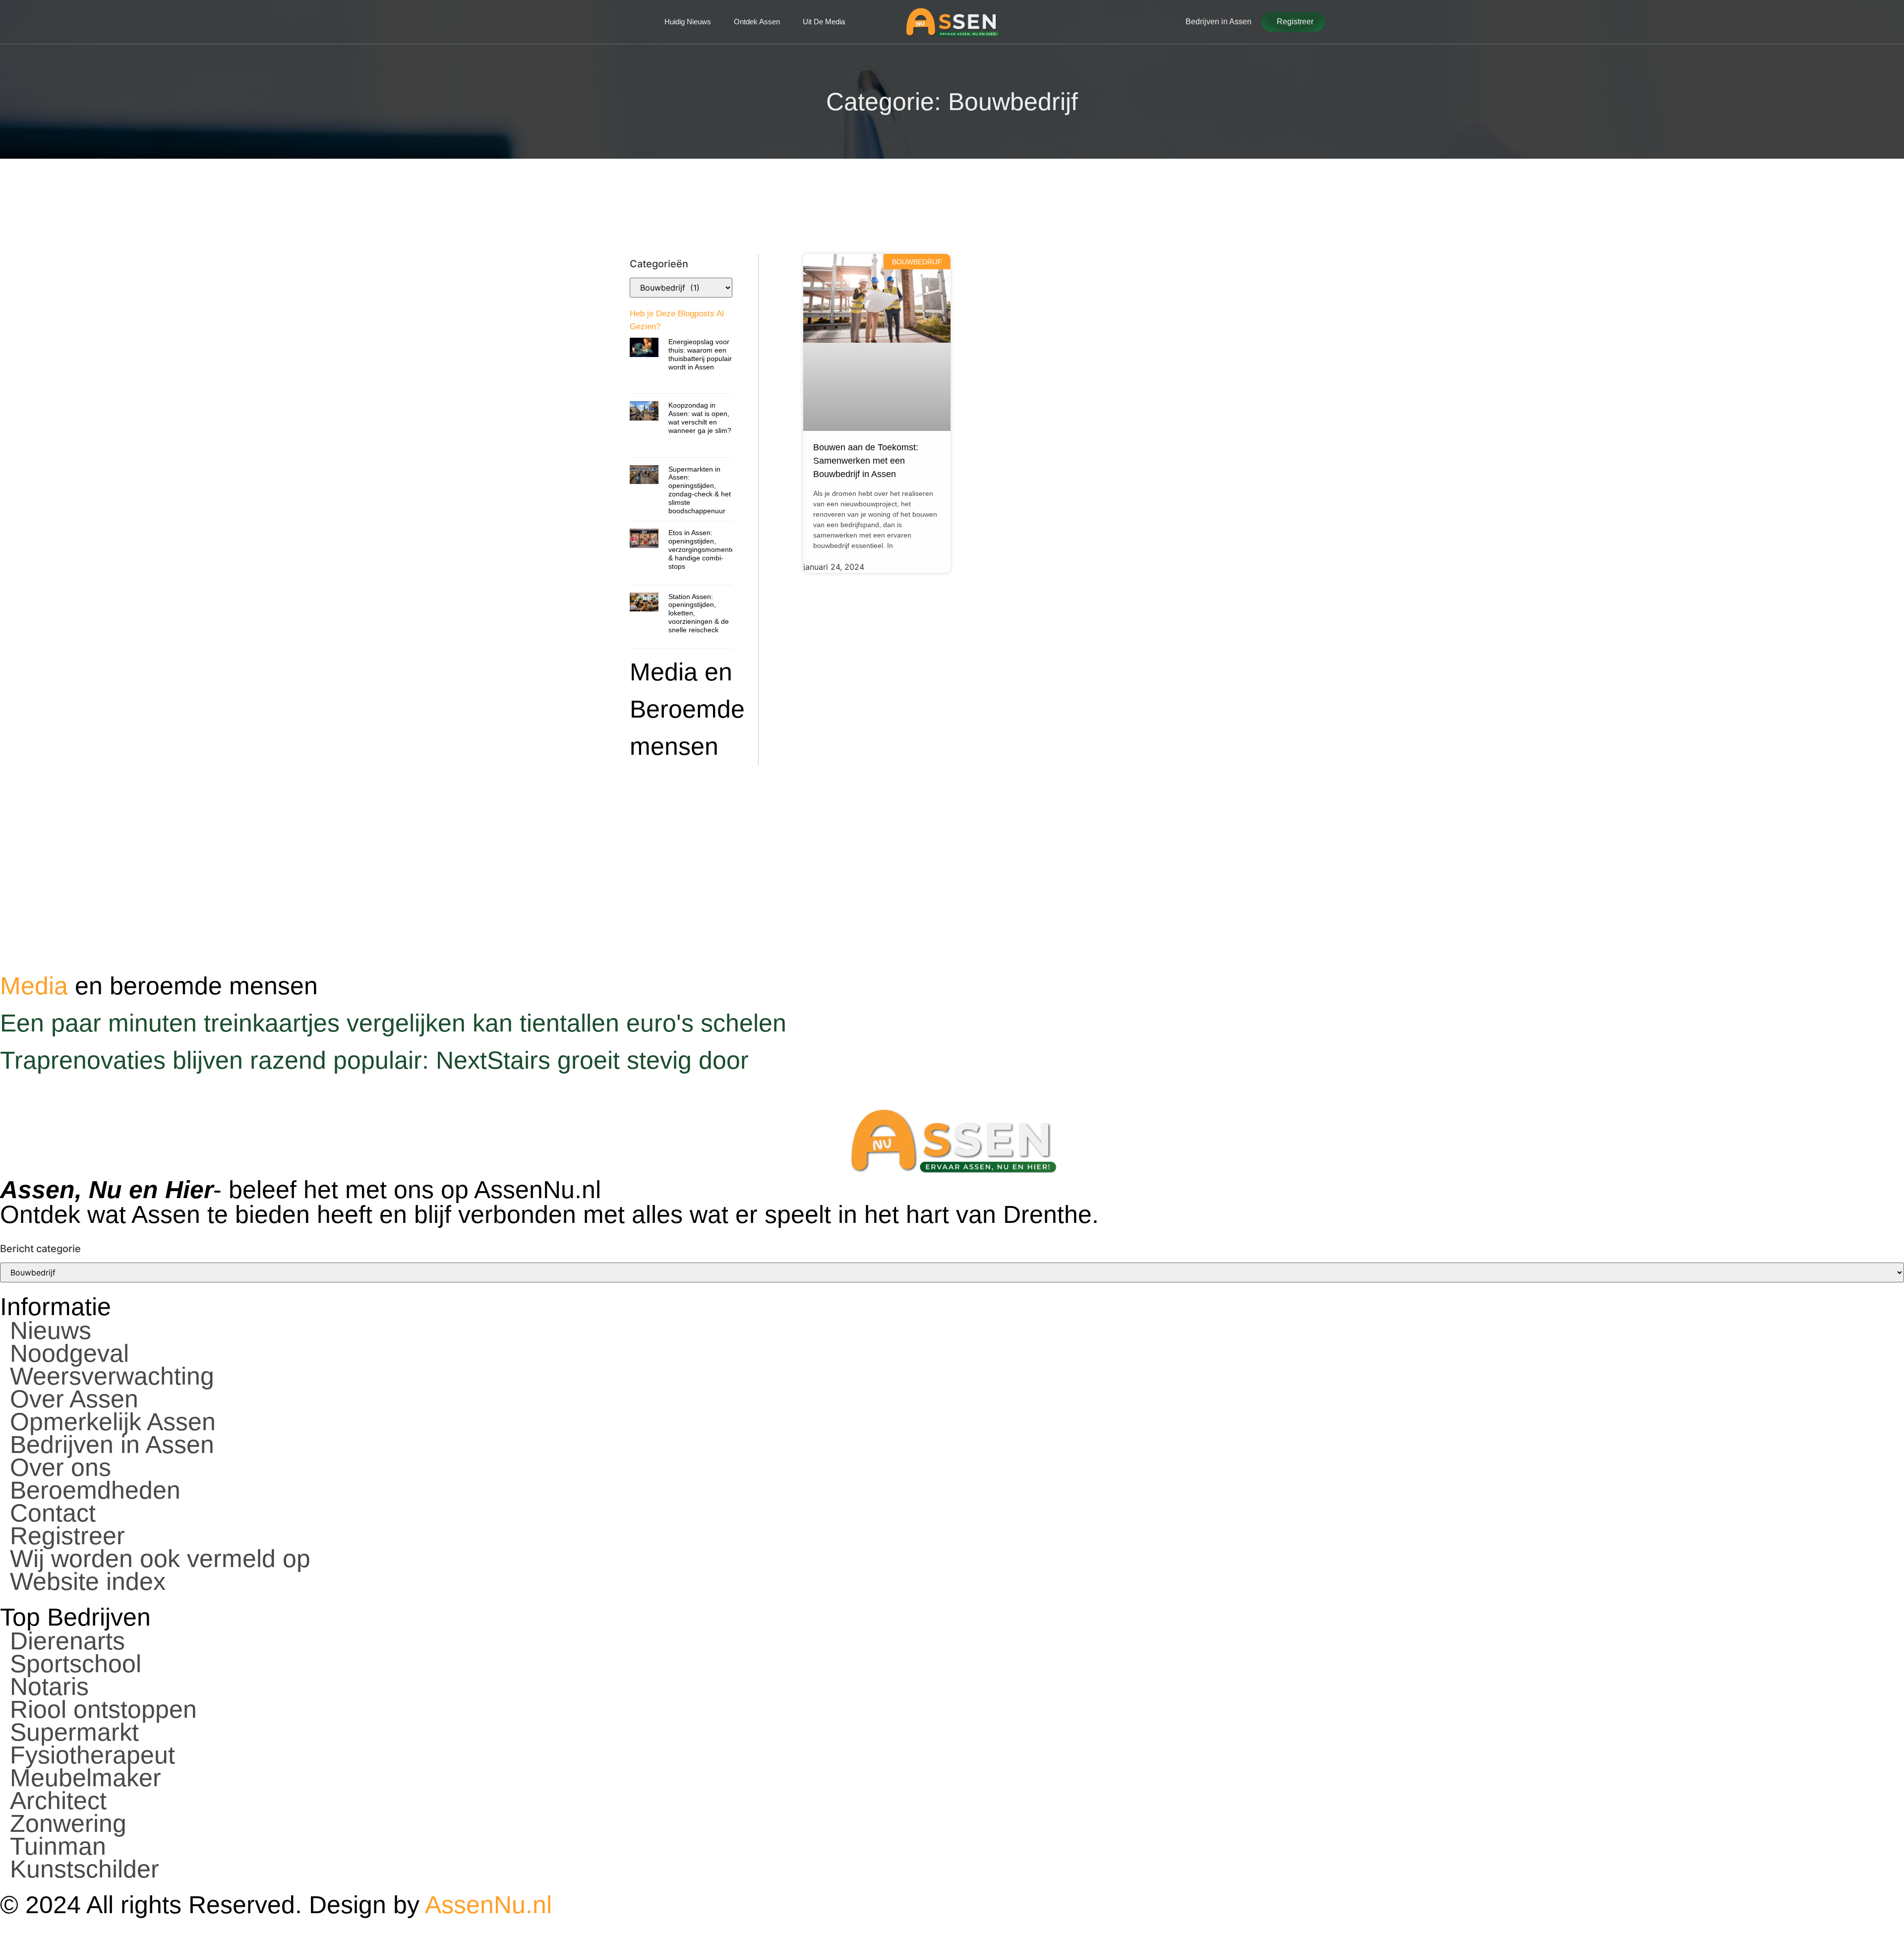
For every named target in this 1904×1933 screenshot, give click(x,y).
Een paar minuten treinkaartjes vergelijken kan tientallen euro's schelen (393, 1023)
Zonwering (68, 1823)
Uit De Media (824, 22)
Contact (53, 1513)
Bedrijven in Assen (112, 1445)
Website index (88, 1581)
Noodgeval (69, 1353)
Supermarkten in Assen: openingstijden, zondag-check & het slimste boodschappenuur (700, 490)
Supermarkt (74, 1732)
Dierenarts (67, 1641)
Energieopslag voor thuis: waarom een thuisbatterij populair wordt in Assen (700, 354)
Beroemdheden (95, 1490)
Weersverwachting (112, 1376)
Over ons (60, 1467)
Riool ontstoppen (103, 1709)
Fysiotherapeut (92, 1755)
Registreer (67, 1536)
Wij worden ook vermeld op (160, 1559)
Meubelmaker (86, 1778)
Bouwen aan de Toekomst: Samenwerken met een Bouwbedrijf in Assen (866, 461)
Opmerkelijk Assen (113, 1422)
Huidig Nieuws (688, 22)
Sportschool (76, 1664)
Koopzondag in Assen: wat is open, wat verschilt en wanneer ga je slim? (700, 418)
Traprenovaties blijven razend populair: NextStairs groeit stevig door (374, 1060)
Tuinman (58, 1846)
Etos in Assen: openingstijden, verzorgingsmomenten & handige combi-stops (704, 549)
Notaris (49, 1687)
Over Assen (74, 1399)
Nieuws (51, 1330)
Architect (58, 1801)
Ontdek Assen (757, 22)
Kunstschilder (85, 1869)
